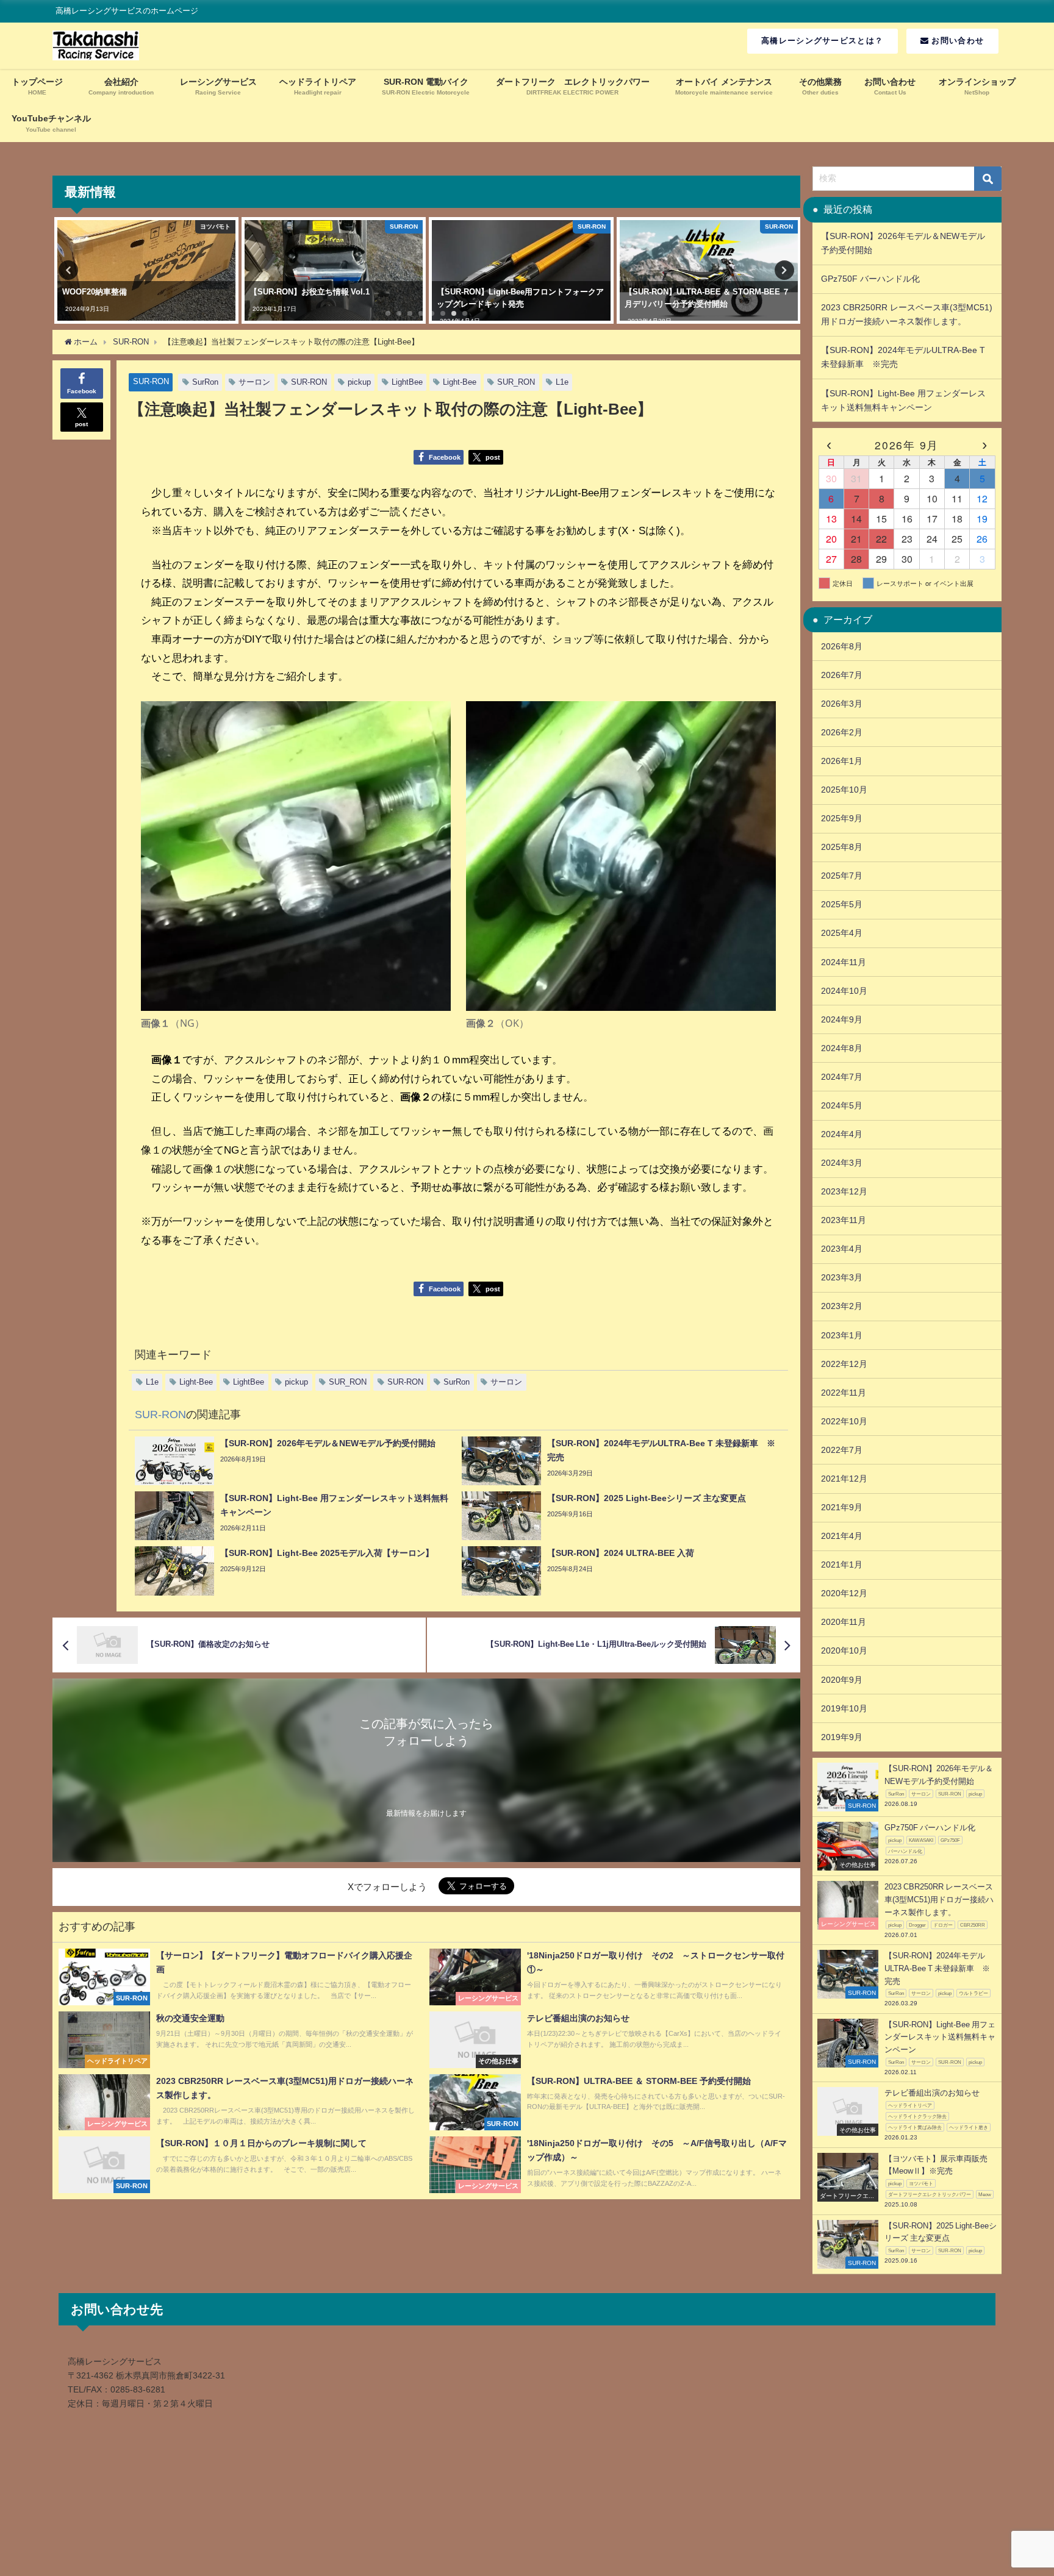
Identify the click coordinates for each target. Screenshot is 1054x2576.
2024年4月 (842, 1134)
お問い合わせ (956, 41)
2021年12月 (844, 1479)
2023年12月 (844, 1191)
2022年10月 (844, 1421)
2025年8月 (842, 847)
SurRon (205, 382)
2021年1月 (842, 1565)
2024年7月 (842, 1077)
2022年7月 (842, 1450)
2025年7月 (842, 876)
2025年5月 (842, 904)
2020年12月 (844, 1593)
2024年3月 (842, 1163)
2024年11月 (844, 962)
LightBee (407, 382)
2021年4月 (842, 1536)
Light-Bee (460, 382)
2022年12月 (844, 1364)
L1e (562, 382)
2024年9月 (842, 1019)
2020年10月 (844, 1650)
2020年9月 (842, 1680)
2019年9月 (842, 1737)
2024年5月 (842, 1105)
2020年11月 (844, 1622)
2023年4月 (842, 1249)
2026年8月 (842, 646)
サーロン (254, 382)
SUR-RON (151, 381)
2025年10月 (844, 790)
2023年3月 (842, 1277)
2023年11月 (844, 1220)
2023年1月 (842, 1335)
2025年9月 (842, 818)
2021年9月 (842, 1507)
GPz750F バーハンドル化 (875, 279)
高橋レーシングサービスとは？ (822, 41)
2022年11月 (844, 1393)
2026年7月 (842, 675)
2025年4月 (842, 933)
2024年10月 (844, 991)
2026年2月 (842, 732)
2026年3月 (842, 704)
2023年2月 (842, 1306)
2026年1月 (842, 761)
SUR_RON (516, 382)
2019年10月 (844, 1708)
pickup (359, 382)
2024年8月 (842, 1048)
